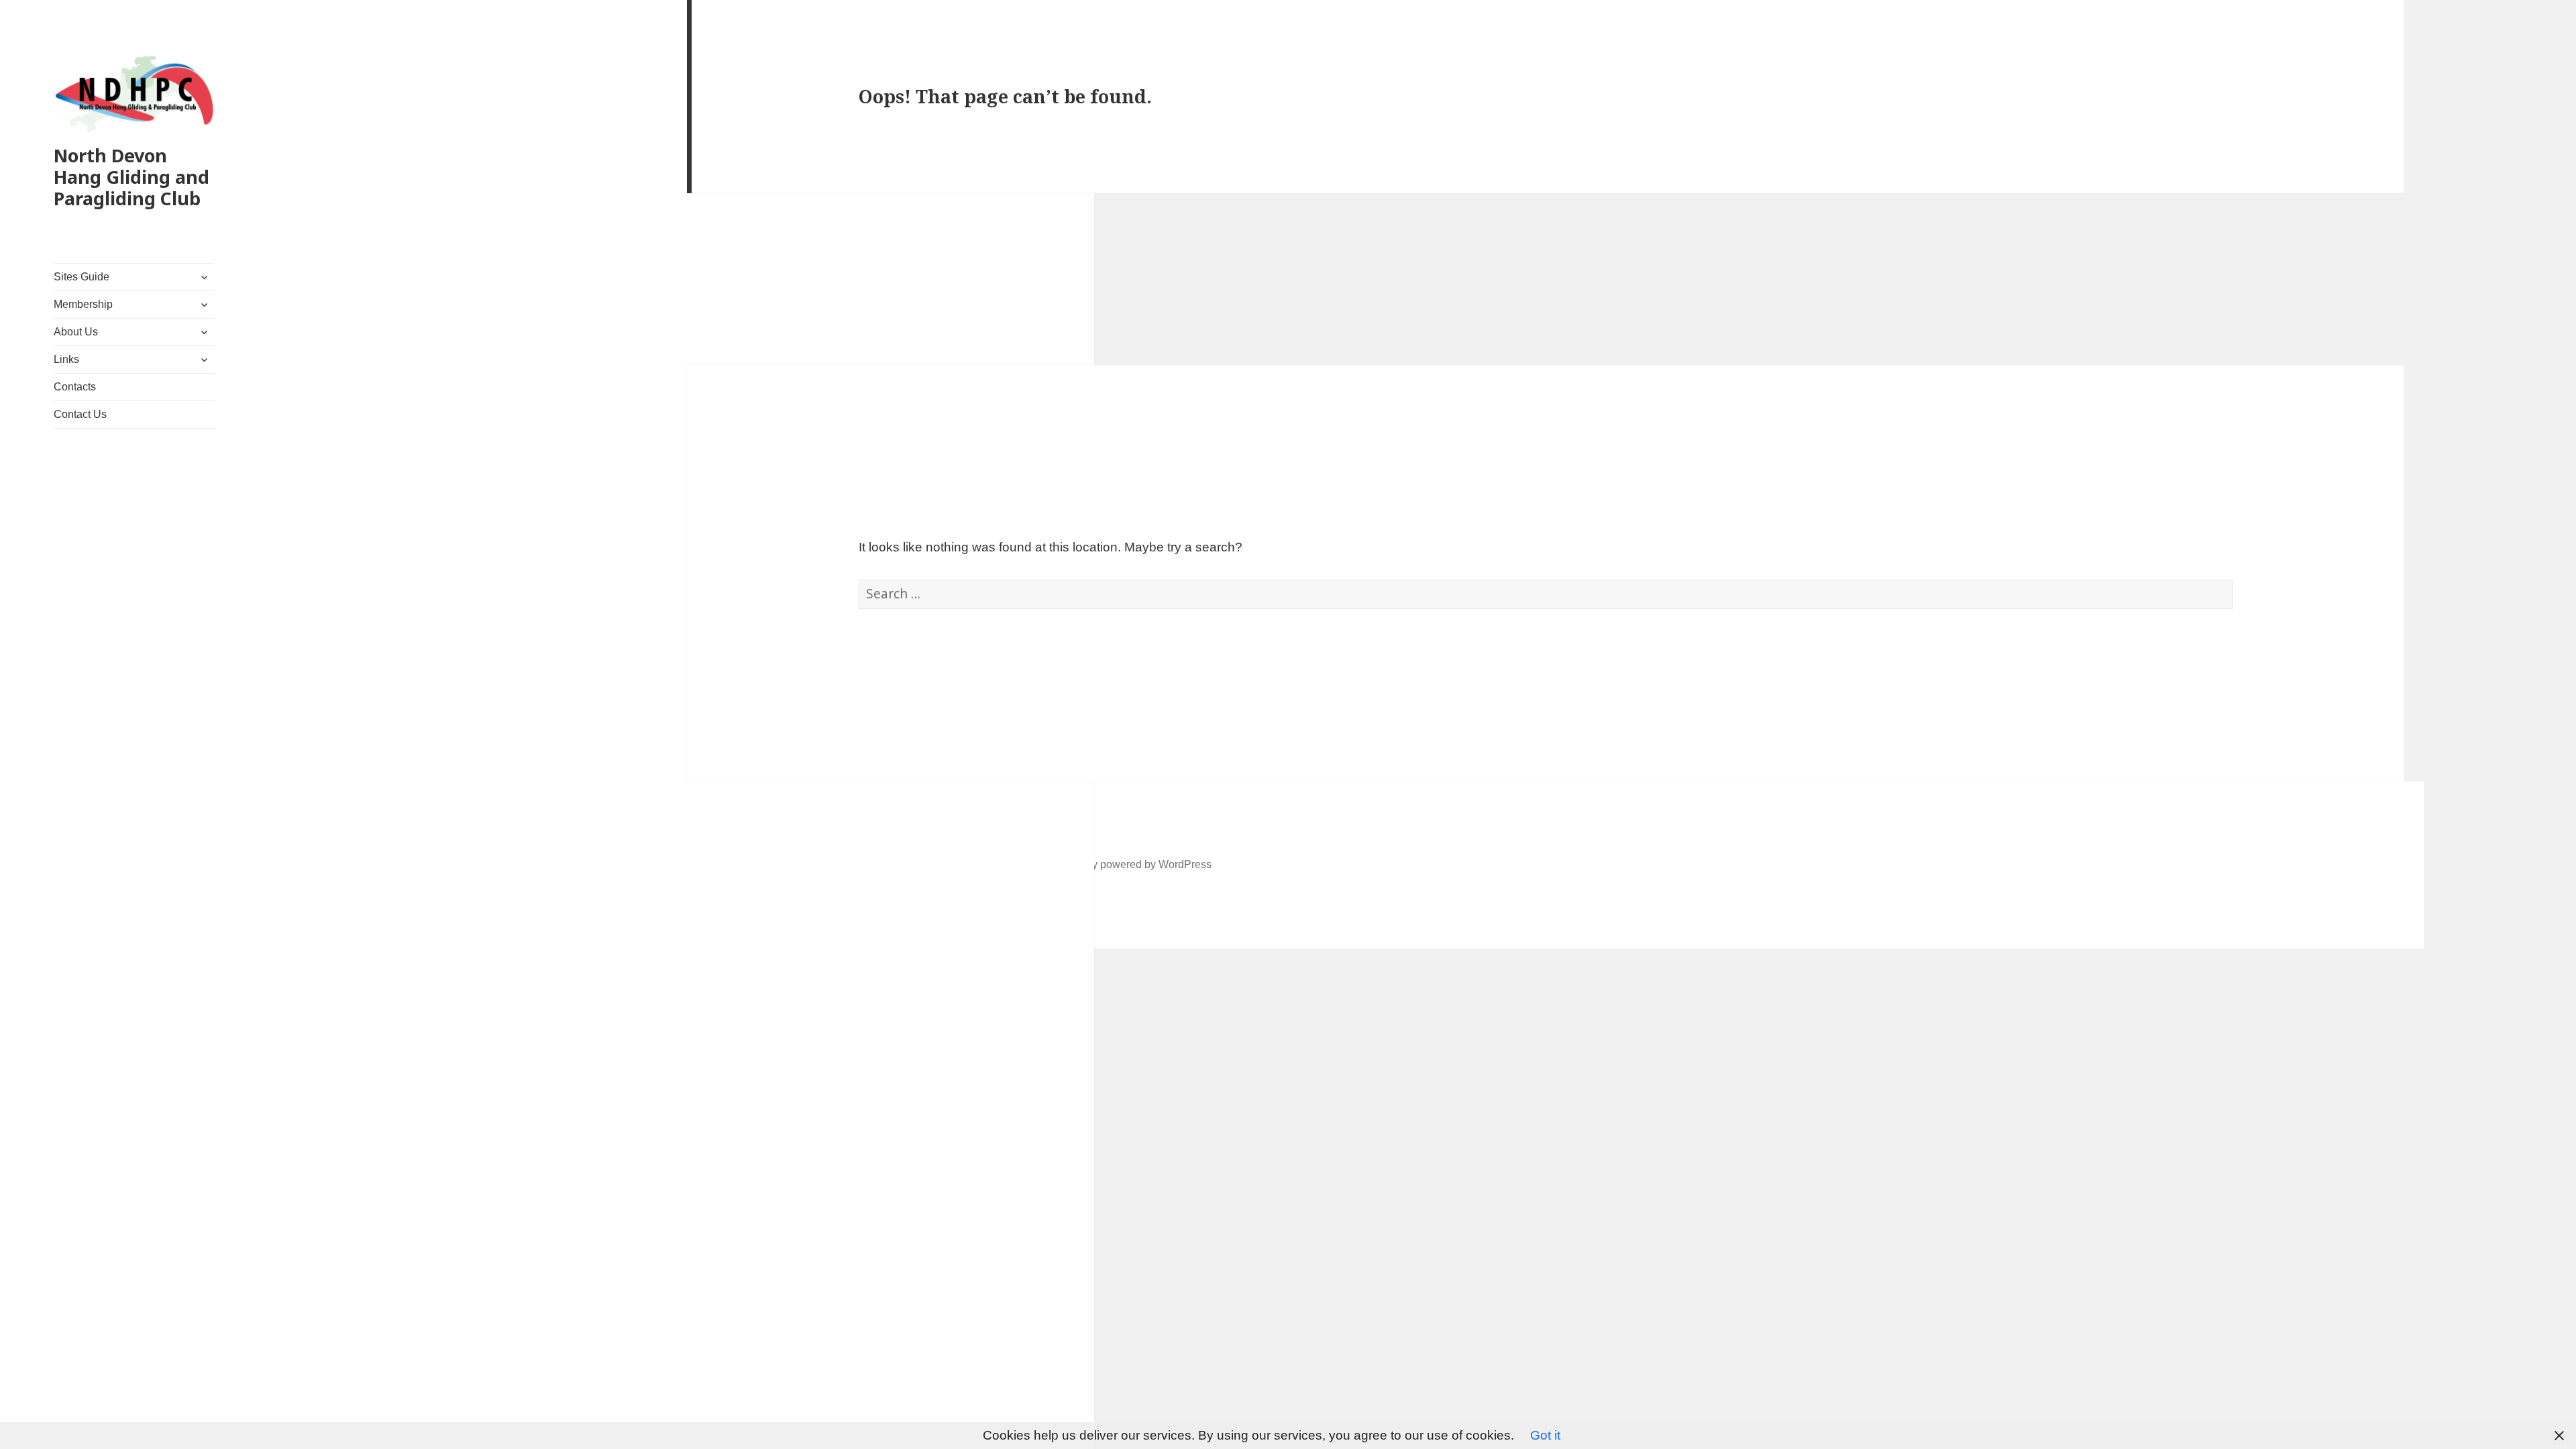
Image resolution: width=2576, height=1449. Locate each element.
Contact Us (80, 414)
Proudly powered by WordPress (1136, 864)
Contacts (75, 387)
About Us (76, 332)
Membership (83, 304)
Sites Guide (82, 277)
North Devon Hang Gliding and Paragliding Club (131, 177)
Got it (1545, 1435)
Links (66, 359)
